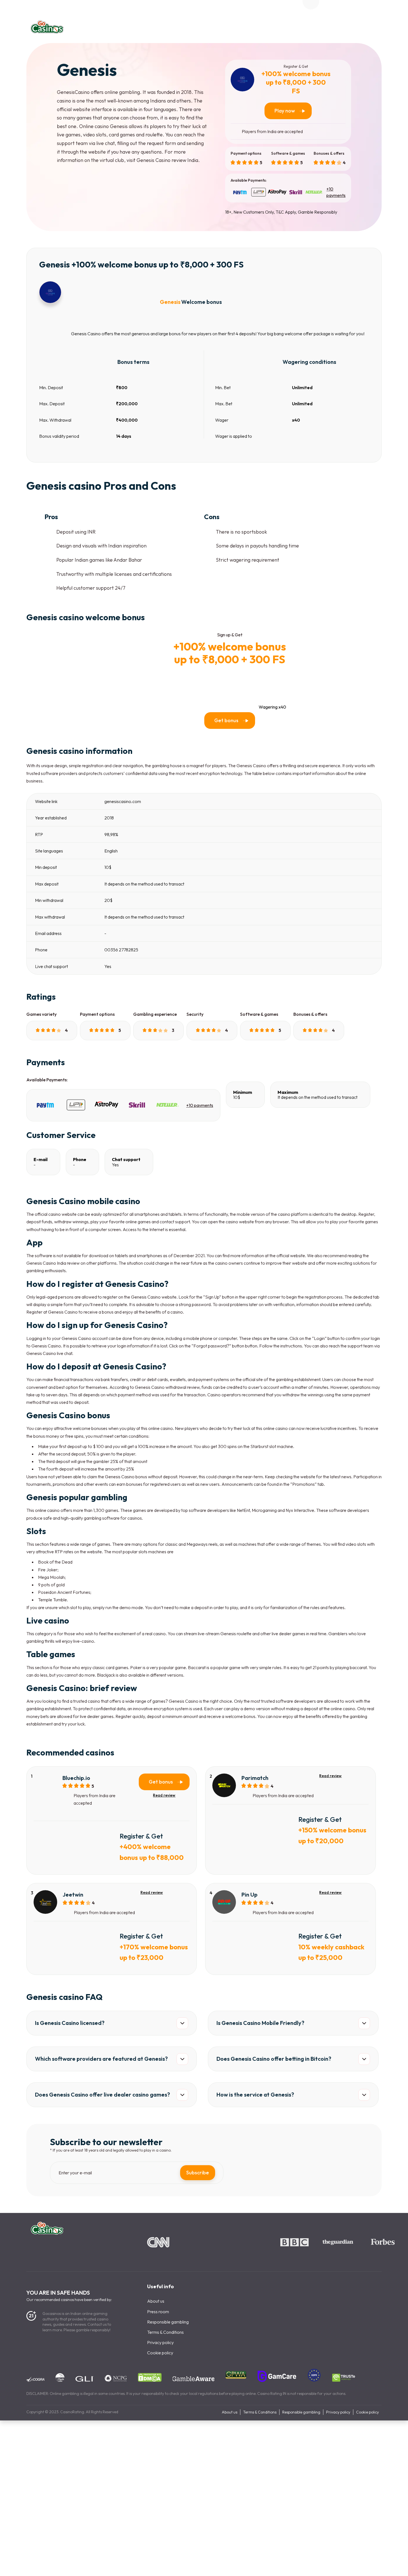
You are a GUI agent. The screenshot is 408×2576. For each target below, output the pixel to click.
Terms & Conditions (165, 2332)
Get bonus (226, 720)
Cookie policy (160, 2353)
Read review (164, 1795)
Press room (158, 2312)
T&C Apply (286, 212)
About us (156, 2301)
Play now (285, 111)
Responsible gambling (168, 2322)
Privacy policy (160, 2342)
